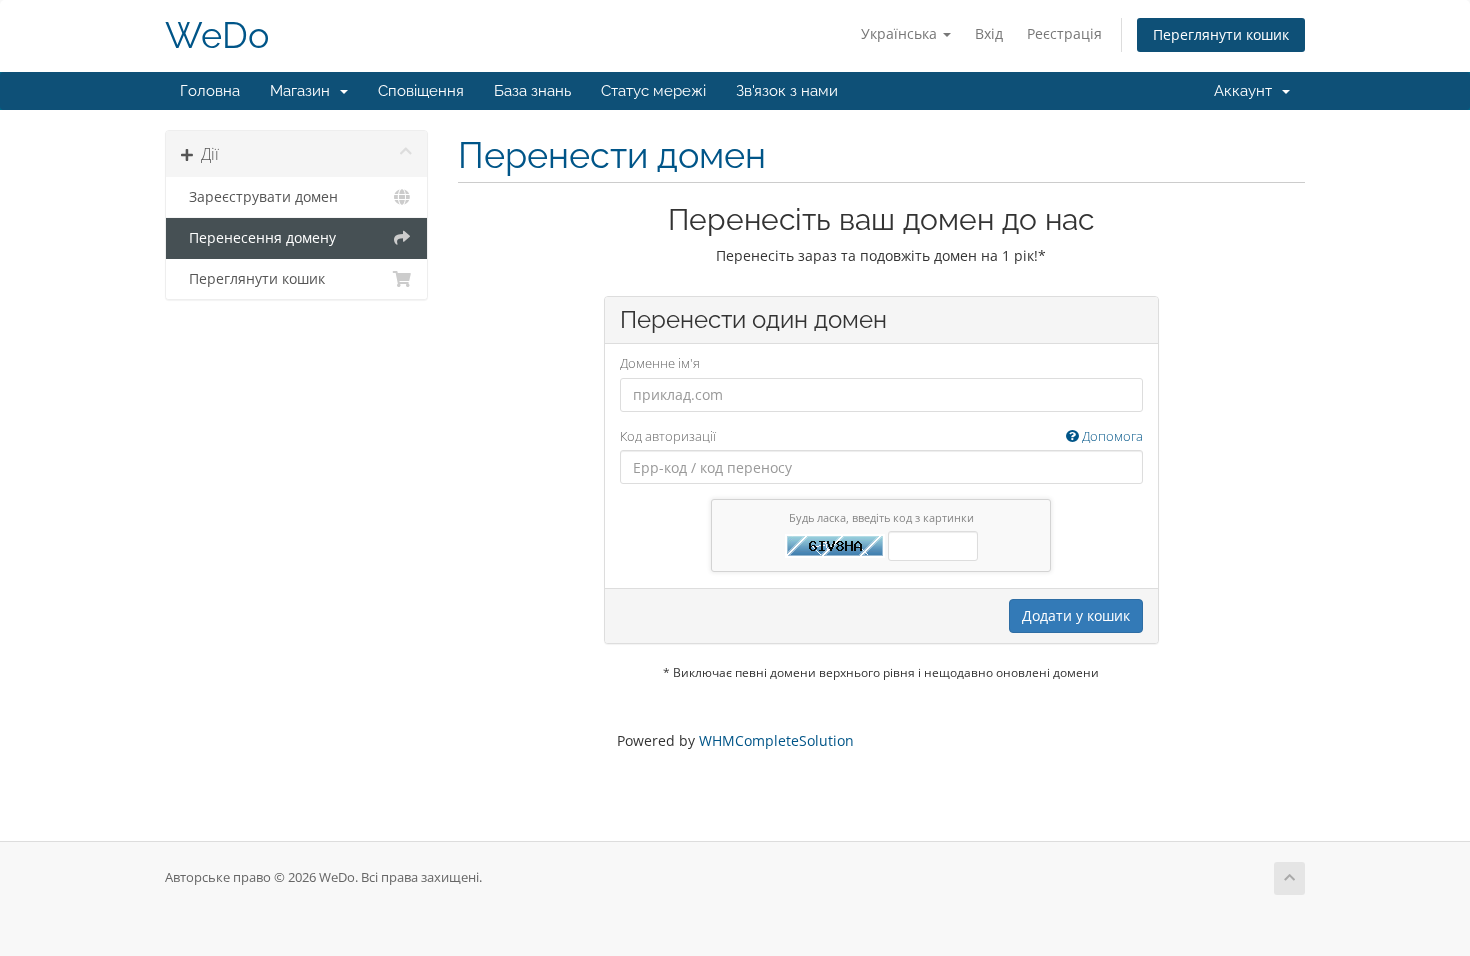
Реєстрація (1064, 33)
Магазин (304, 91)
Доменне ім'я (660, 363)
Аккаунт (1247, 91)
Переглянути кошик (1221, 34)
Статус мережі (653, 91)
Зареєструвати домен (259, 197)
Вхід (989, 33)
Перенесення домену (258, 238)
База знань (532, 91)
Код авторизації (881, 436)
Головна (210, 91)
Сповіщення (421, 91)
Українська (901, 33)
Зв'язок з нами (787, 91)
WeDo (217, 35)
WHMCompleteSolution (776, 740)
